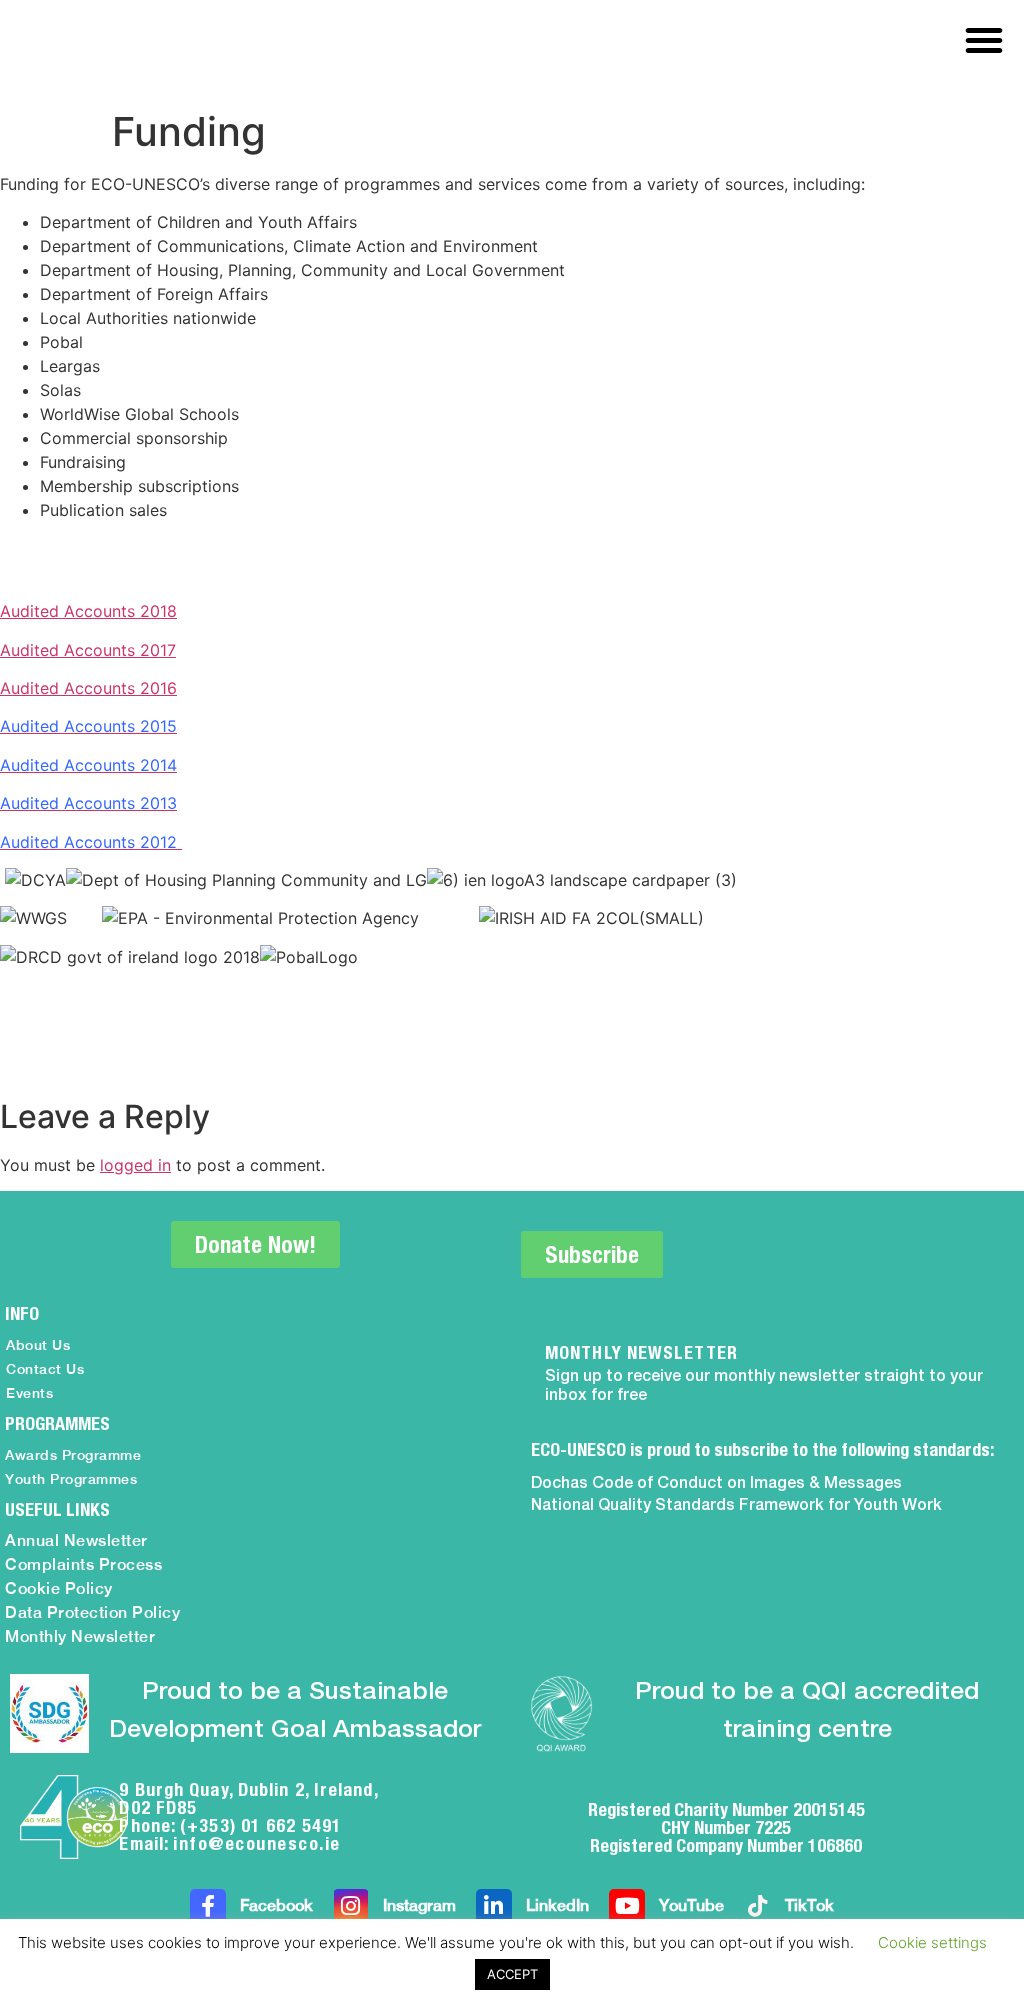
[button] (984, 40)
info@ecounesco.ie (257, 1843)
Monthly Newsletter (80, 1636)
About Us (38, 1345)
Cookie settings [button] (932, 1942)
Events (29, 1393)
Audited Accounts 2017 (88, 650)
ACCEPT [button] (512, 1974)
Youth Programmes (71, 1479)
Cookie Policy (59, 1588)
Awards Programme (73, 1455)
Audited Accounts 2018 (88, 611)
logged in (135, 1165)
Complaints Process (83, 1564)
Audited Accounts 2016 (88, 688)
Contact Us (45, 1369)
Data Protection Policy (92, 1612)
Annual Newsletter (76, 1540)
